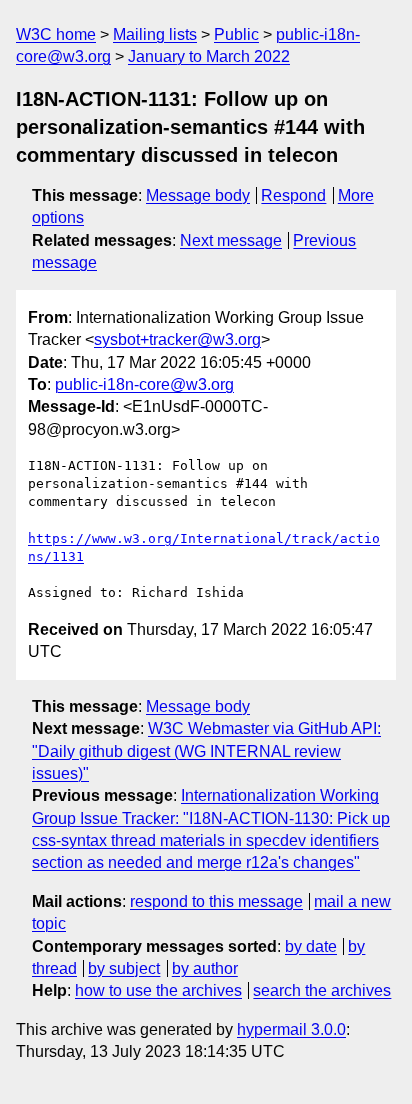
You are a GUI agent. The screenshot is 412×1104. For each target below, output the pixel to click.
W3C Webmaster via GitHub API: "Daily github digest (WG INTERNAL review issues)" (206, 751)
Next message (231, 240)
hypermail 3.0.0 (291, 1029)
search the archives (322, 990)
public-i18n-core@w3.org (144, 384)
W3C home (56, 34)
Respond (293, 195)
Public (236, 34)
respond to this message (216, 901)
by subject (124, 968)
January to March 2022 (209, 56)
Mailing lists (155, 34)
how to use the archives (158, 990)
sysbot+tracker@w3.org (177, 339)
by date (311, 946)
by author (205, 968)
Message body (198, 195)
